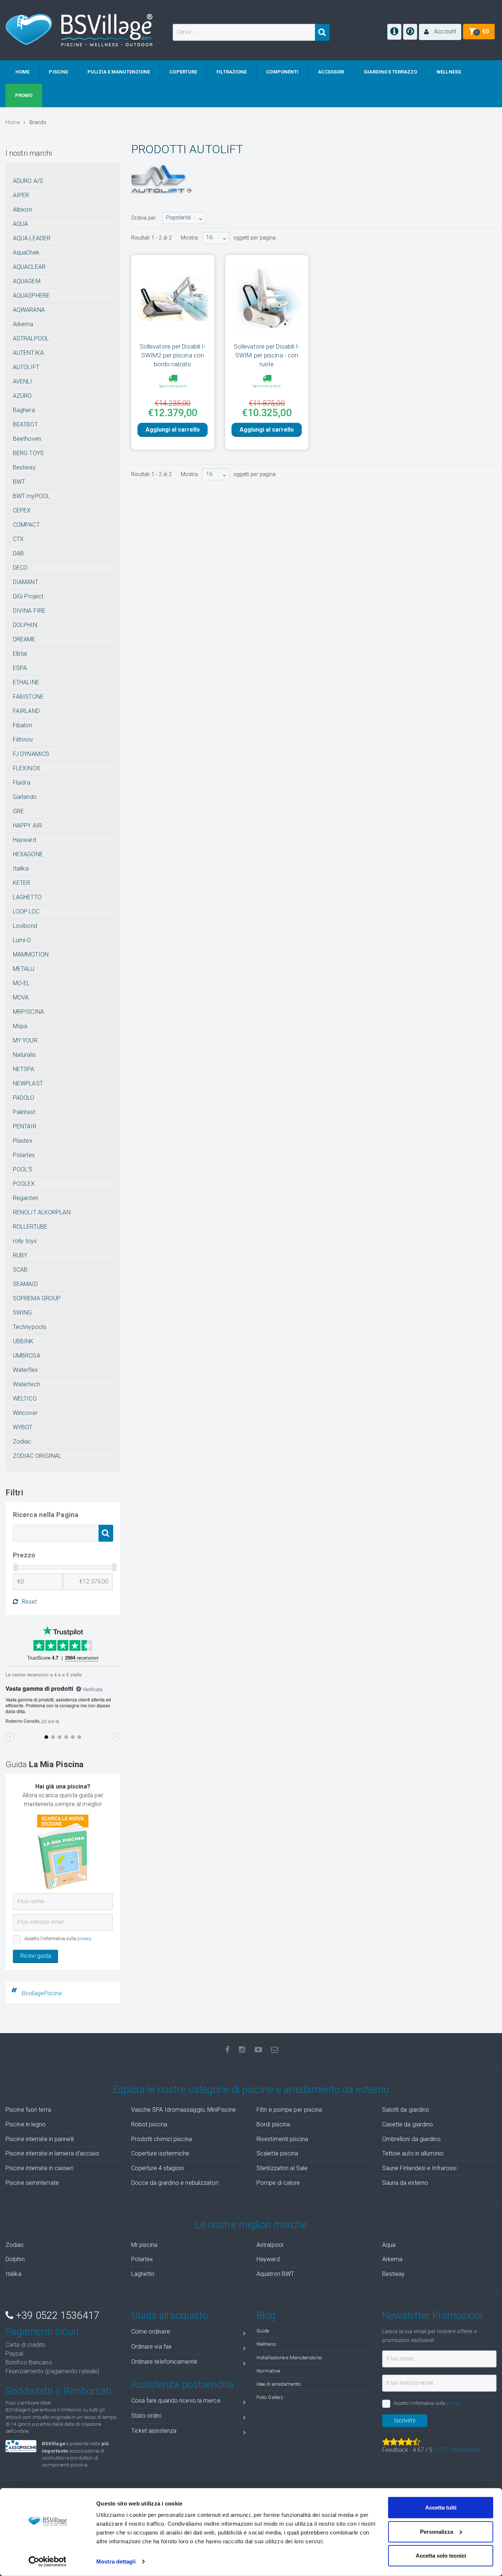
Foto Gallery (270, 2397)
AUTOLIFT (26, 367)
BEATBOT (25, 424)
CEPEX (22, 510)
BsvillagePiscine (42, 1993)
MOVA (21, 997)
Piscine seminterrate (32, 2183)
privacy (85, 1939)
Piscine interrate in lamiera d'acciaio (52, 2153)
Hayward (24, 840)
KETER (22, 883)
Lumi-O (22, 940)
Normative (268, 2371)
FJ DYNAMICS (31, 754)
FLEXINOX (26, 768)
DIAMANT (26, 582)
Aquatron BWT (275, 2274)
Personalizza (437, 2531)
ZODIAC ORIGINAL (37, 1456)
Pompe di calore (278, 2183)
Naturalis (24, 1055)
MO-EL (21, 983)
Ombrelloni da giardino (411, 2139)
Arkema (23, 324)
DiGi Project (28, 596)
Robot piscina (149, 2124)
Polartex (24, 1155)
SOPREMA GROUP (37, 1298)
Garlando (25, 797)
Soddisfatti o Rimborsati (58, 2391)
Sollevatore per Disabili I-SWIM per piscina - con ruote (267, 355)
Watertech (26, 1384)
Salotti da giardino (406, 2110)
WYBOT (23, 1427)
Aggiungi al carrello (173, 430)
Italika (21, 869)
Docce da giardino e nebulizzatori (175, 2183)
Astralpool (270, 2245)
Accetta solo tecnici (441, 2556)
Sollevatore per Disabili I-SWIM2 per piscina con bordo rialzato (173, 355)
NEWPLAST (28, 1083)
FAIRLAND (26, 711)
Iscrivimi (405, 2420)
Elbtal (20, 654)
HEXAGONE (28, 854)
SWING (22, 1313)
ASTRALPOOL (31, 338)
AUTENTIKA (28, 353)
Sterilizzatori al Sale (282, 2168)
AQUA (20, 224)
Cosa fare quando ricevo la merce (176, 2401)
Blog (266, 2316)
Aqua (389, 2245)
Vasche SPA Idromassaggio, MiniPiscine (184, 2110)
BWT (19, 482)
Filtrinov (23, 740)
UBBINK (23, 1341)
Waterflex (25, 1370)
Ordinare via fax (152, 2347)
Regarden (26, 1198)
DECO (20, 568)
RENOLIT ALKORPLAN (42, 1212)
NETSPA (24, 1069)
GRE (18, 811)
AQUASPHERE (31, 296)
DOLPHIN (25, 625)
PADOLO (24, 1098)
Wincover (25, 1413)
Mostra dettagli (116, 2561)
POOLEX (24, 1184)
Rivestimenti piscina (282, 2139)
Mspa (20, 1026)
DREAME (24, 639)
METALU (24, 969)
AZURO (22, 396)
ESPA (20, 668)
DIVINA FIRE (29, 611)
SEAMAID (25, 1284)
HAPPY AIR (27, 826)
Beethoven (27, 439)
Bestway (24, 467)
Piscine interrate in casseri (40, 2168)
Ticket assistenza (154, 2431)
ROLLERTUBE (30, 1227)
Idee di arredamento (279, 2384)
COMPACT (26, 525)
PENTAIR (25, 1126)
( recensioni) (457, 2450)
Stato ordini (146, 2416)
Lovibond (25, 926)
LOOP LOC (26, 911)
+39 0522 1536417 (56, 2316)
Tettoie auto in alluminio (413, 2153)
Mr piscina (144, 2245)
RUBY (20, 1255)
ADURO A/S (28, 181)
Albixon (22, 210)
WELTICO (25, 1399)
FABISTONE (28, 697)
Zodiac (22, 1442)
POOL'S (23, 1169)
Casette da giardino (408, 2124)
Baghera (24, 410)
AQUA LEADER (32, 238)
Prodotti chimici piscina (162, 2139)
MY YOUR (25, 1040)
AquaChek (26, 253)
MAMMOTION (31, 954)
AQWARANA (29, 310)
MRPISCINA (28, 1012)
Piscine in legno (26, 2124)
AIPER (21, 195)
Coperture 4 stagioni (158, 2168)
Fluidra (21, 783)
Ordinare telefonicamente (164, 2362)
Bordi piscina (273, 2124)
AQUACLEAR (29, 267)
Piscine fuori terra (28, 2110)
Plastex (23, 1141)
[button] (440, 32)
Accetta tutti (441, 2507)
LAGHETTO (27, 897)
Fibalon (22, 725)
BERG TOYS (28, 453)
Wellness (266, 2344)
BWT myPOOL (31, 496)
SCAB (20, 1270)
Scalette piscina (277, 2153)
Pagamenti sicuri (42, 2332)
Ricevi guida (36, 1956)
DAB (18, 553)
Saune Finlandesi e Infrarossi (419, 2168)
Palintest (24, 1112)
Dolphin (15, 2259)
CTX (18, 539)
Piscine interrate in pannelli (40, 2139)
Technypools (30, 1327)
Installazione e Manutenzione (289, 2357)
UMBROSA (27, 1356)
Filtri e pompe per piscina (289, 2110)
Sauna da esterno (405, 2183)
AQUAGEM (27, 281)
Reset (29, 1602)
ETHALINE (26, 682)
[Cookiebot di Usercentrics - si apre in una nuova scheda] (48, 2562)
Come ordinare (151, 2332)
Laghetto (143, 2274)
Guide (263, 2331)
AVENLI (23, 381)
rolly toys (25, 1241)
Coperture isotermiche (160, 2153)
